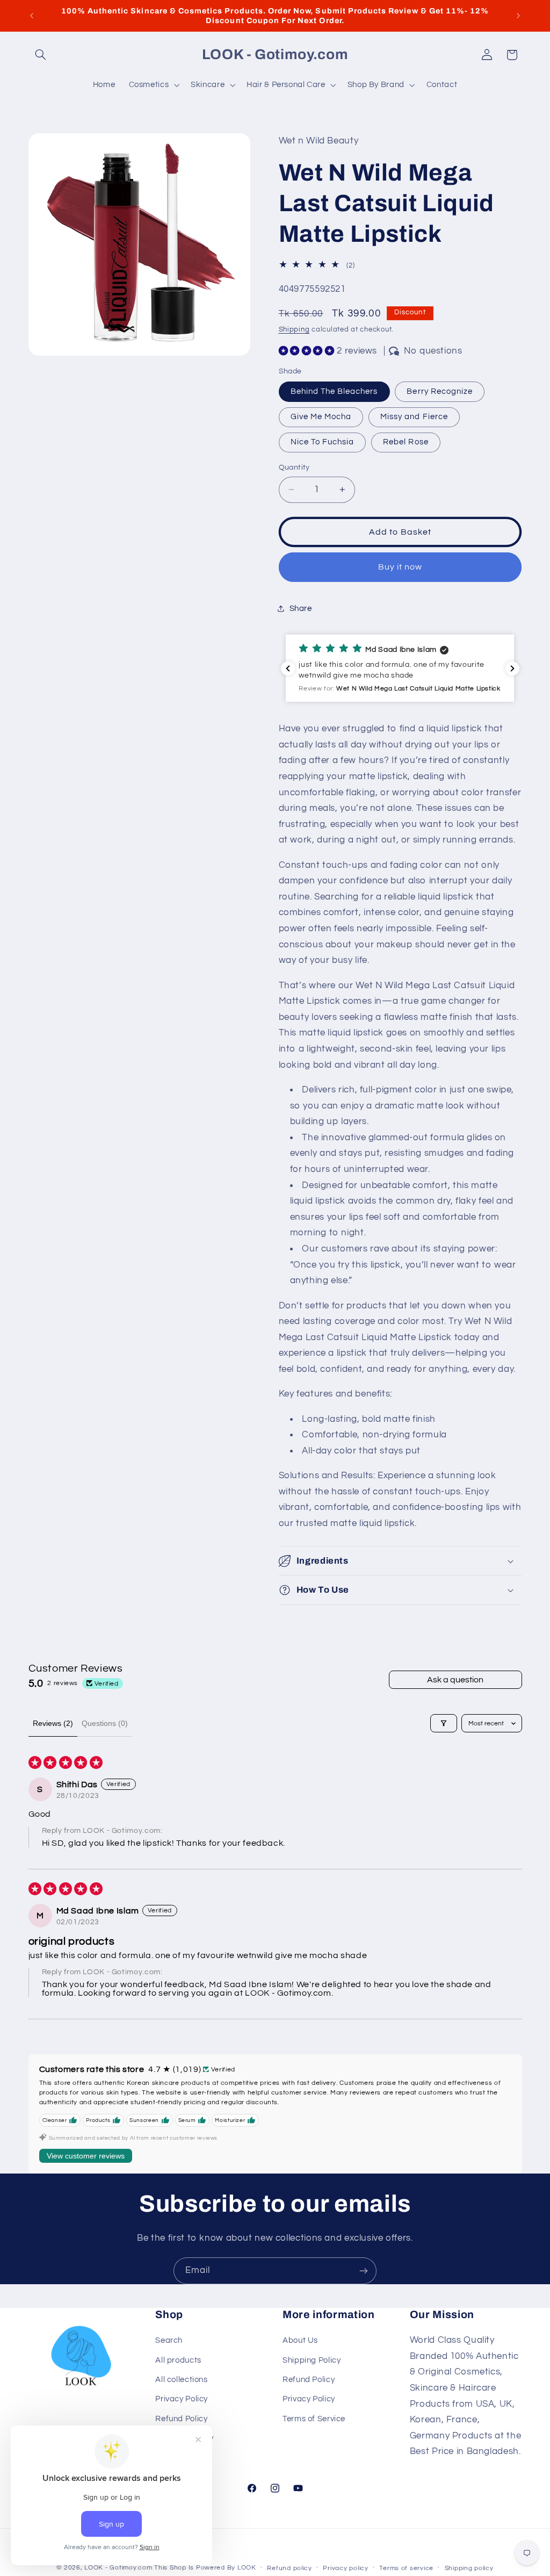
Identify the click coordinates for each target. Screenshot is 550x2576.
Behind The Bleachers (334, 391)
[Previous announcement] (32, 16)
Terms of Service (314, 2419)
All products (178, 2360)
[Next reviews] (512, 668)
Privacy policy (345, 2568)
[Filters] (444, 1723)
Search (169, 2340)
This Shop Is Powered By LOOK (205, 2568)
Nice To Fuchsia (323, 442)
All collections (181, 2380)
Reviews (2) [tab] (53, 1723)
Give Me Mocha (321, 417)
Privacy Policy (182, 2399)
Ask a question (455, 1680)
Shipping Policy (312, 2360)
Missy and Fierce (414, 417)
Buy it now (400, 567)
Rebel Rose (406, 442)
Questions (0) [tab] (105, 1723)
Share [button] (301, 609)
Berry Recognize (440, 391)
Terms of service (406, 2568)
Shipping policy (469, 2568)
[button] (41, 55)
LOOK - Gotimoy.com (118, 2568)
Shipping (294, 330)
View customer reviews (86, 2156)
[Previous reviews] (288, 668)
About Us (300, 2340)
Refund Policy (181, 2419)
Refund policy (290, 2568)
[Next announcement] (518, 16)
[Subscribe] (364, 2271)
